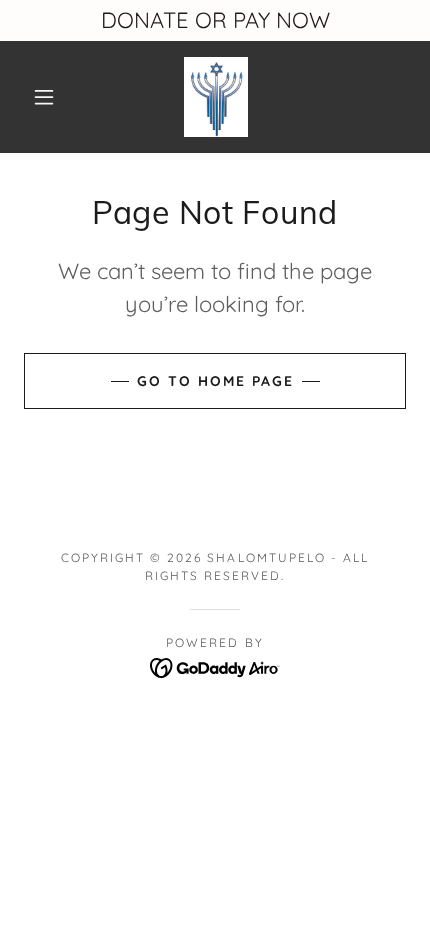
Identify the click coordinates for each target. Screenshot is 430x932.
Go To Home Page (215, 381)
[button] (44, 97)
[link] (216, 97)
